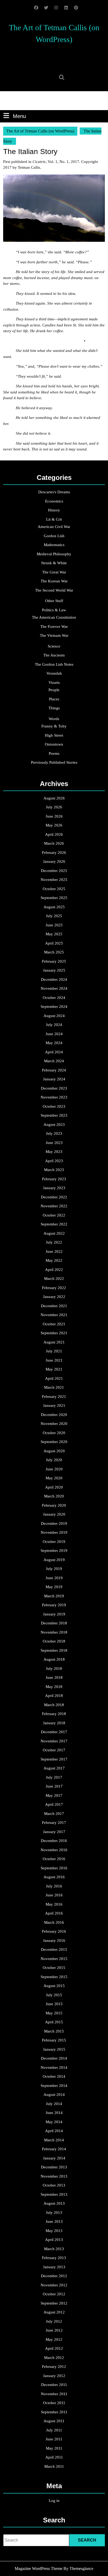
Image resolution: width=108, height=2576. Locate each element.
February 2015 (54, 2040)
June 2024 (54, 1034)
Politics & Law (54, 610)
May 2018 (54, 1687)
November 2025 (54, 880)
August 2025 (54, 907)
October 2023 (54, 1106)
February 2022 (54, 1288)
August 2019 (54, 1560)
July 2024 (54, 1025)
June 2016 (54, 1895)
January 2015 (54, 2049)
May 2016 (54, 1904)
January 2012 (54, 2376)
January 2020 (54, 1514)
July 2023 (54, 1133)
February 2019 (54, 1605)
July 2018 (54, 1669)
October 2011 (54, 2403)
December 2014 (54, 2058)
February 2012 (54, 2367)
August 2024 (54, 1016)
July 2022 (54, 1242)
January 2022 (54, 1297)
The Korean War (54, 581)
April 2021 (54, 1378)
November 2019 (54, 1532)
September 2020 (54, 1442)
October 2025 (54, 889)
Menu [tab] (19, 116)
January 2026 (54, 861)
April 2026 (54, 834)
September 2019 (54, 1551)
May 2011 (54, 2448)
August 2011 (54, 2421)
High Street (54, 735)
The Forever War (54, 627)
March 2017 (54, 1814)
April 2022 (54, 1270)
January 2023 (54, 1188)
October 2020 (54, 1433)
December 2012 (54, 2276)
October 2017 (54, 1750)
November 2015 (54, 1959)
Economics (54, 501)
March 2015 (54, 2031)
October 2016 (54, 1859)
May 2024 (54, 1043)
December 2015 (54, 1949)
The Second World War (54, 590)
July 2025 (54, 916)
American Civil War (54, 527)
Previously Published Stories (54, 762)
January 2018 (54, 1723)
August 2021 (54, 1342)
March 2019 (54, 1596)
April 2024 (54, 1052)
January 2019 (54, 1614)
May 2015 (54, 2013)
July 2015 (54, 1995)
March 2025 (54, 952)
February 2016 (54, 1931)
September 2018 (54, 1650)
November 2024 (54, 988)
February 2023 (54, 1179)
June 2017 (54, 1786)
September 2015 (54, 1977)
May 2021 (54, 1369)
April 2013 (54, 2240)
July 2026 (54, 807)
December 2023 (54, 1088)
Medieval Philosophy (54, 554)
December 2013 (54, 2167)
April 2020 (54, 1487)
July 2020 (54, 1460)
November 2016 (54, 1850)
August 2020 (54, 1451)
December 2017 (54, 1732)
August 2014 (54, 2095)
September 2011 (54, 2412)
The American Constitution (54, 617)
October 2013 (54, 2185)
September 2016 (54, 1868)
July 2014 (54, 2104)
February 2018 (54, 1714)
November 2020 (54, 1424)
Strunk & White (54, 563)
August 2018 (54, 1659)
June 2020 (54, 1469)
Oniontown (54, 744)
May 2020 (54, 1478)
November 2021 (54, 1315)
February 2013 (54, 2258)
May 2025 (54, 934)
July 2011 (54, 2430)
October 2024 (54, 998)
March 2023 (54, 1170)
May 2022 (54, 1260)
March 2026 (54, 843)
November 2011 (54, 2394)
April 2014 (54, 2131)
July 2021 (54, 1351)
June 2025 (54, 925)
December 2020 (54, 1415)
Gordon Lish (54, 536)
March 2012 (54, 2358)
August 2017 (54, 1768)
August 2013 (54, 2203)
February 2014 (54, 2149)
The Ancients (54, 655)
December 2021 (54, 1306)
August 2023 (54, 1125)
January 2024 (54, 1079)
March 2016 (54, 1922)
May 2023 (54, 1152)
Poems (54, 753)
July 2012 (54, 2321)
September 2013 (54, 2194)
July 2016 (54, 1886)
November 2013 (54, 2176)
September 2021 (54, 1333)
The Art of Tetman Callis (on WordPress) (40, 131)
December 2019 (54, 1523)
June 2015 (54, 2004)
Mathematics (54, 545)
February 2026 (54, 853)
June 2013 (54, 2221)
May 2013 (54, 2231)
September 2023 (54, 1115)
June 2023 (54, 1143)
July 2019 (54, 1569)
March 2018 (54, 1705)
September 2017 (54, 1759)
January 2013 (54, 2267)
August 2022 (54, 1233)
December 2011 (54, 2385)
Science (54, 646)
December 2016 (54, 1841)
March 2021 (54, 1387)
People (54, 690)
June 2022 (54, 1251)
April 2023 (54, 1161)
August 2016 (54, 1877)
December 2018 (54, 1623)
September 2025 (54, 898)
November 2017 (54, 1741)
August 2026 (54, 798)
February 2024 (54, 1070)
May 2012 (54, 2339)
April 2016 (54, 1913)
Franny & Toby (54, 726)
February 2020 (54, 1505)
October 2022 (54, 1215)
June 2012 (54, 2330)
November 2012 (54, 2285)
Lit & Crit (54, 519)
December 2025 (54, 871)
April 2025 (54, 943)
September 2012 (54, 2303)
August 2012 (54, 2312)
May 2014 (54, 2122)
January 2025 (54, 970)
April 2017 (54, 1804)
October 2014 (54, 2076)
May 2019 (54, 1587)
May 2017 (54, 1795)
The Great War (54, 572)
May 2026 (54, 825)
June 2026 (54, 816)
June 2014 (54, 2113)
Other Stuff (54, 601)
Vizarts (54, 683)
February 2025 (54, 961)
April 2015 (54, 2022)
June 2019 (54, 1578)
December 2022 (54, 1197)
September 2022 (54, 1224)
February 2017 (54, 1823)
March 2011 (54, 2466)
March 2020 (54, 1496)
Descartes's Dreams (54, 492)
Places (54, 699)
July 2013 (54, 2213)
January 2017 (54, 1832)
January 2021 (54, 1405)
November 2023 (54, 1097)
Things (54, 708)
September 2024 (54, 1007)
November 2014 (54, 2067)
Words (54, 719)
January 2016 (54, 1941)
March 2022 (54, 1279)
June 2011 (54, 2439)
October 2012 (54, 2294)
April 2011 (54, 2457)
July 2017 (54, 1777)
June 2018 (54, 1677)
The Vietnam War (54, 635)
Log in (54, 2501)
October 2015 (54, 1968)
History (54, 510)
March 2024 (54, 1061)
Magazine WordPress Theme (39, 2569)
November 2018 (54, 1632)
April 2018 (54, 1696)
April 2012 (54, 2348)
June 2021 (54, 1360)
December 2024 (54, 979)
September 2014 (54, 2086)
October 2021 (54, 1324)
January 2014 (54, 2158)
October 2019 (54, 1542)
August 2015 (54, 1986)
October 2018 (54, 1641)
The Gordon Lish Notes (54, 664)
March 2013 (54, 2249)
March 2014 (54, 2140)
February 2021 (54, 1397)
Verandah (54, 673)
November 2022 (54, 1206)
